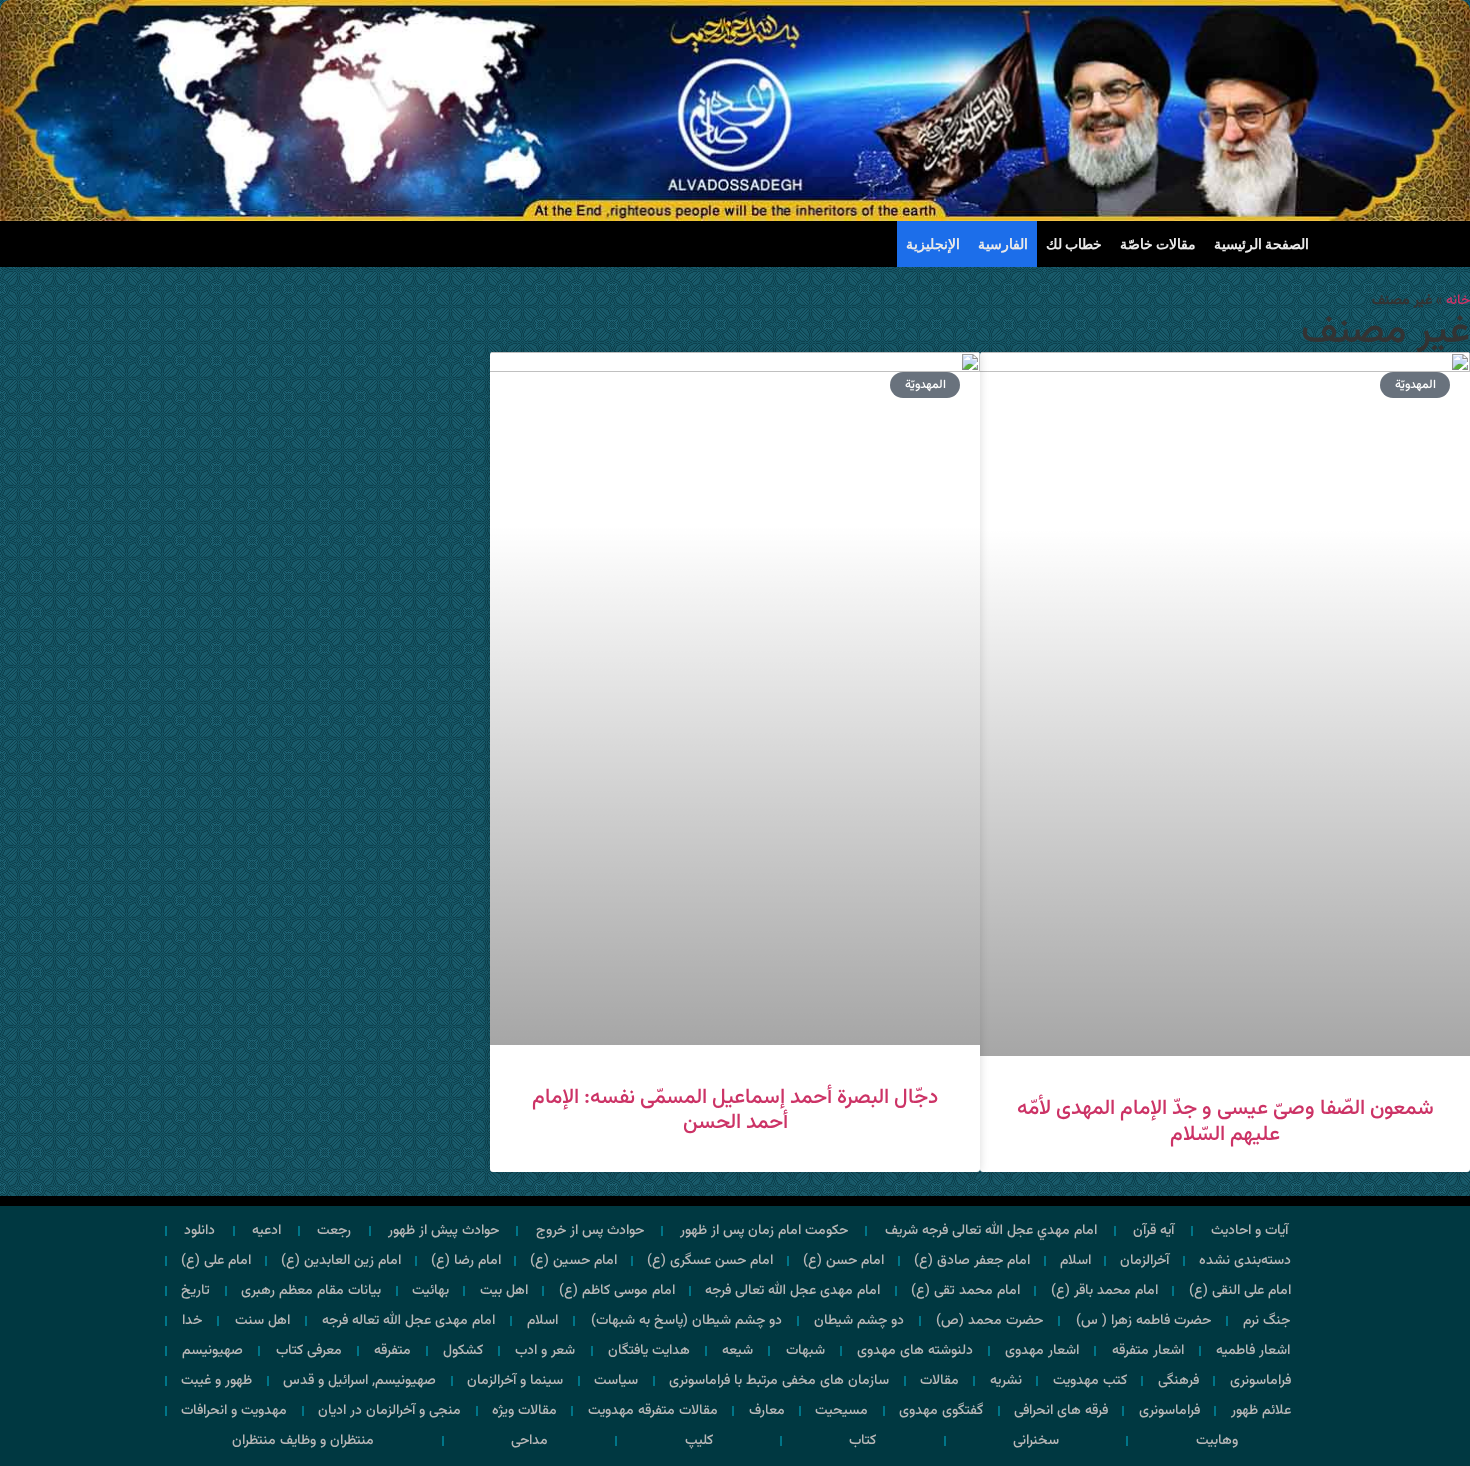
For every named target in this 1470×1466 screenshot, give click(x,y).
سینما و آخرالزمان (515, 1381)
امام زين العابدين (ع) (341, 1261)
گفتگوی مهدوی (941, 1411)
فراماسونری (1260, 1381)
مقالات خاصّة (1158, 244)
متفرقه (392, 1351)
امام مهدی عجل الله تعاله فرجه (408, 1321)
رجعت (334, 1231)
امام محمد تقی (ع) (965, 1291)
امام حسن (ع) (843, 1261)
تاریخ (195, 1291)
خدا (192, 1321)
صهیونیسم (212, 1351)
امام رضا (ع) (466, 1261)
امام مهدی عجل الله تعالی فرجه (792, 1291)
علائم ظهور (1261, 1411)
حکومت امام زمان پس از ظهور (764, 1231)
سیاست (616, 1381)
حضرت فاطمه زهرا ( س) (1143, 1321)
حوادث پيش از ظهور (443, 1231)
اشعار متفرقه (1148, 1351)
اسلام (1075, 1261)
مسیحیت (841, 1411)
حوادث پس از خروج (590, 1231)
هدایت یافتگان (649, 1351)
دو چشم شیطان (859, 1321)
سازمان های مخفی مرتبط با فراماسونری (779, 1381)
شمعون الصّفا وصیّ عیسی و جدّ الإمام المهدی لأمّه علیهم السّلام (1225, 1121)
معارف (767, 1411)
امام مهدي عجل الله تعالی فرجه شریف (991, 1231)
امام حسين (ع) (573, 1261)
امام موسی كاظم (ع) (617, 1291)
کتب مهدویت (1090, 1381)
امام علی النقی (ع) (1240, 1291)
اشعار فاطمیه (1253, 1351)
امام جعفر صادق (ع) (972, 1261)
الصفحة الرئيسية (1261, 244)
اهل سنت (262, 1321)
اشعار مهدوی (1042, 1351)
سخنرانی (1036, 1441)
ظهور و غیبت (216, 1381)
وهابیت (1217, 1441)
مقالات (939, 1381)
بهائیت (430, 1291)
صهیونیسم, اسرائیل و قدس (359, 1381)
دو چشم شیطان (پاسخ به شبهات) (686, 1321)
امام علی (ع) (216, 1261)
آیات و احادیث (1249, 1231)
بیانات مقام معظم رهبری (311, 1291)
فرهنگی (1178, 1381)
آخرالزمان (1144, 1261)
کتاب (862, 1441)
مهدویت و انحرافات (234, 1411)
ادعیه (266, 1231)
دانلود (199, 1231)
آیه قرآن (1153, 1231)
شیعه (737, 1351)
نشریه (1006, 1381)
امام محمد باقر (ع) (1104, 1291)
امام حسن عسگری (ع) (710, 1261)
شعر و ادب (545, 1351)
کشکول (463, 1351)
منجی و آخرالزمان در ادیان (389, 1411)
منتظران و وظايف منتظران (303, 1441)
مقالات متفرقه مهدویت (653, 1411)
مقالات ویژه (524, 1411)
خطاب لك (1074, 244)
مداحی (529, 1441)
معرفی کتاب (309, 1351)
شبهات (805, 1351)
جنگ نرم (1266, 1321)
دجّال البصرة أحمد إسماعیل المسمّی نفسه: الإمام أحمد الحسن (735, 1110)
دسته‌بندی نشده (1245, 1261)
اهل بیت (504, 1291)
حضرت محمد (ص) (989, 1321)
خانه (1458, 300)
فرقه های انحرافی (1061, 1411)
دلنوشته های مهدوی (915, 1351)
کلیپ (699, 1441)
